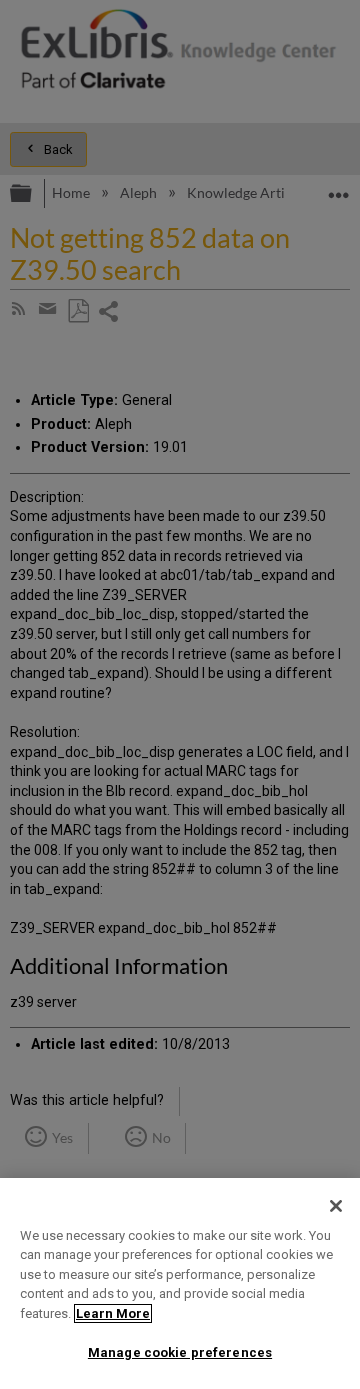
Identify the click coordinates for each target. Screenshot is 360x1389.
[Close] (336, 1206)
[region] (180, 1283)
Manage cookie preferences (180, 1352)
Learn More (113, 1313)
